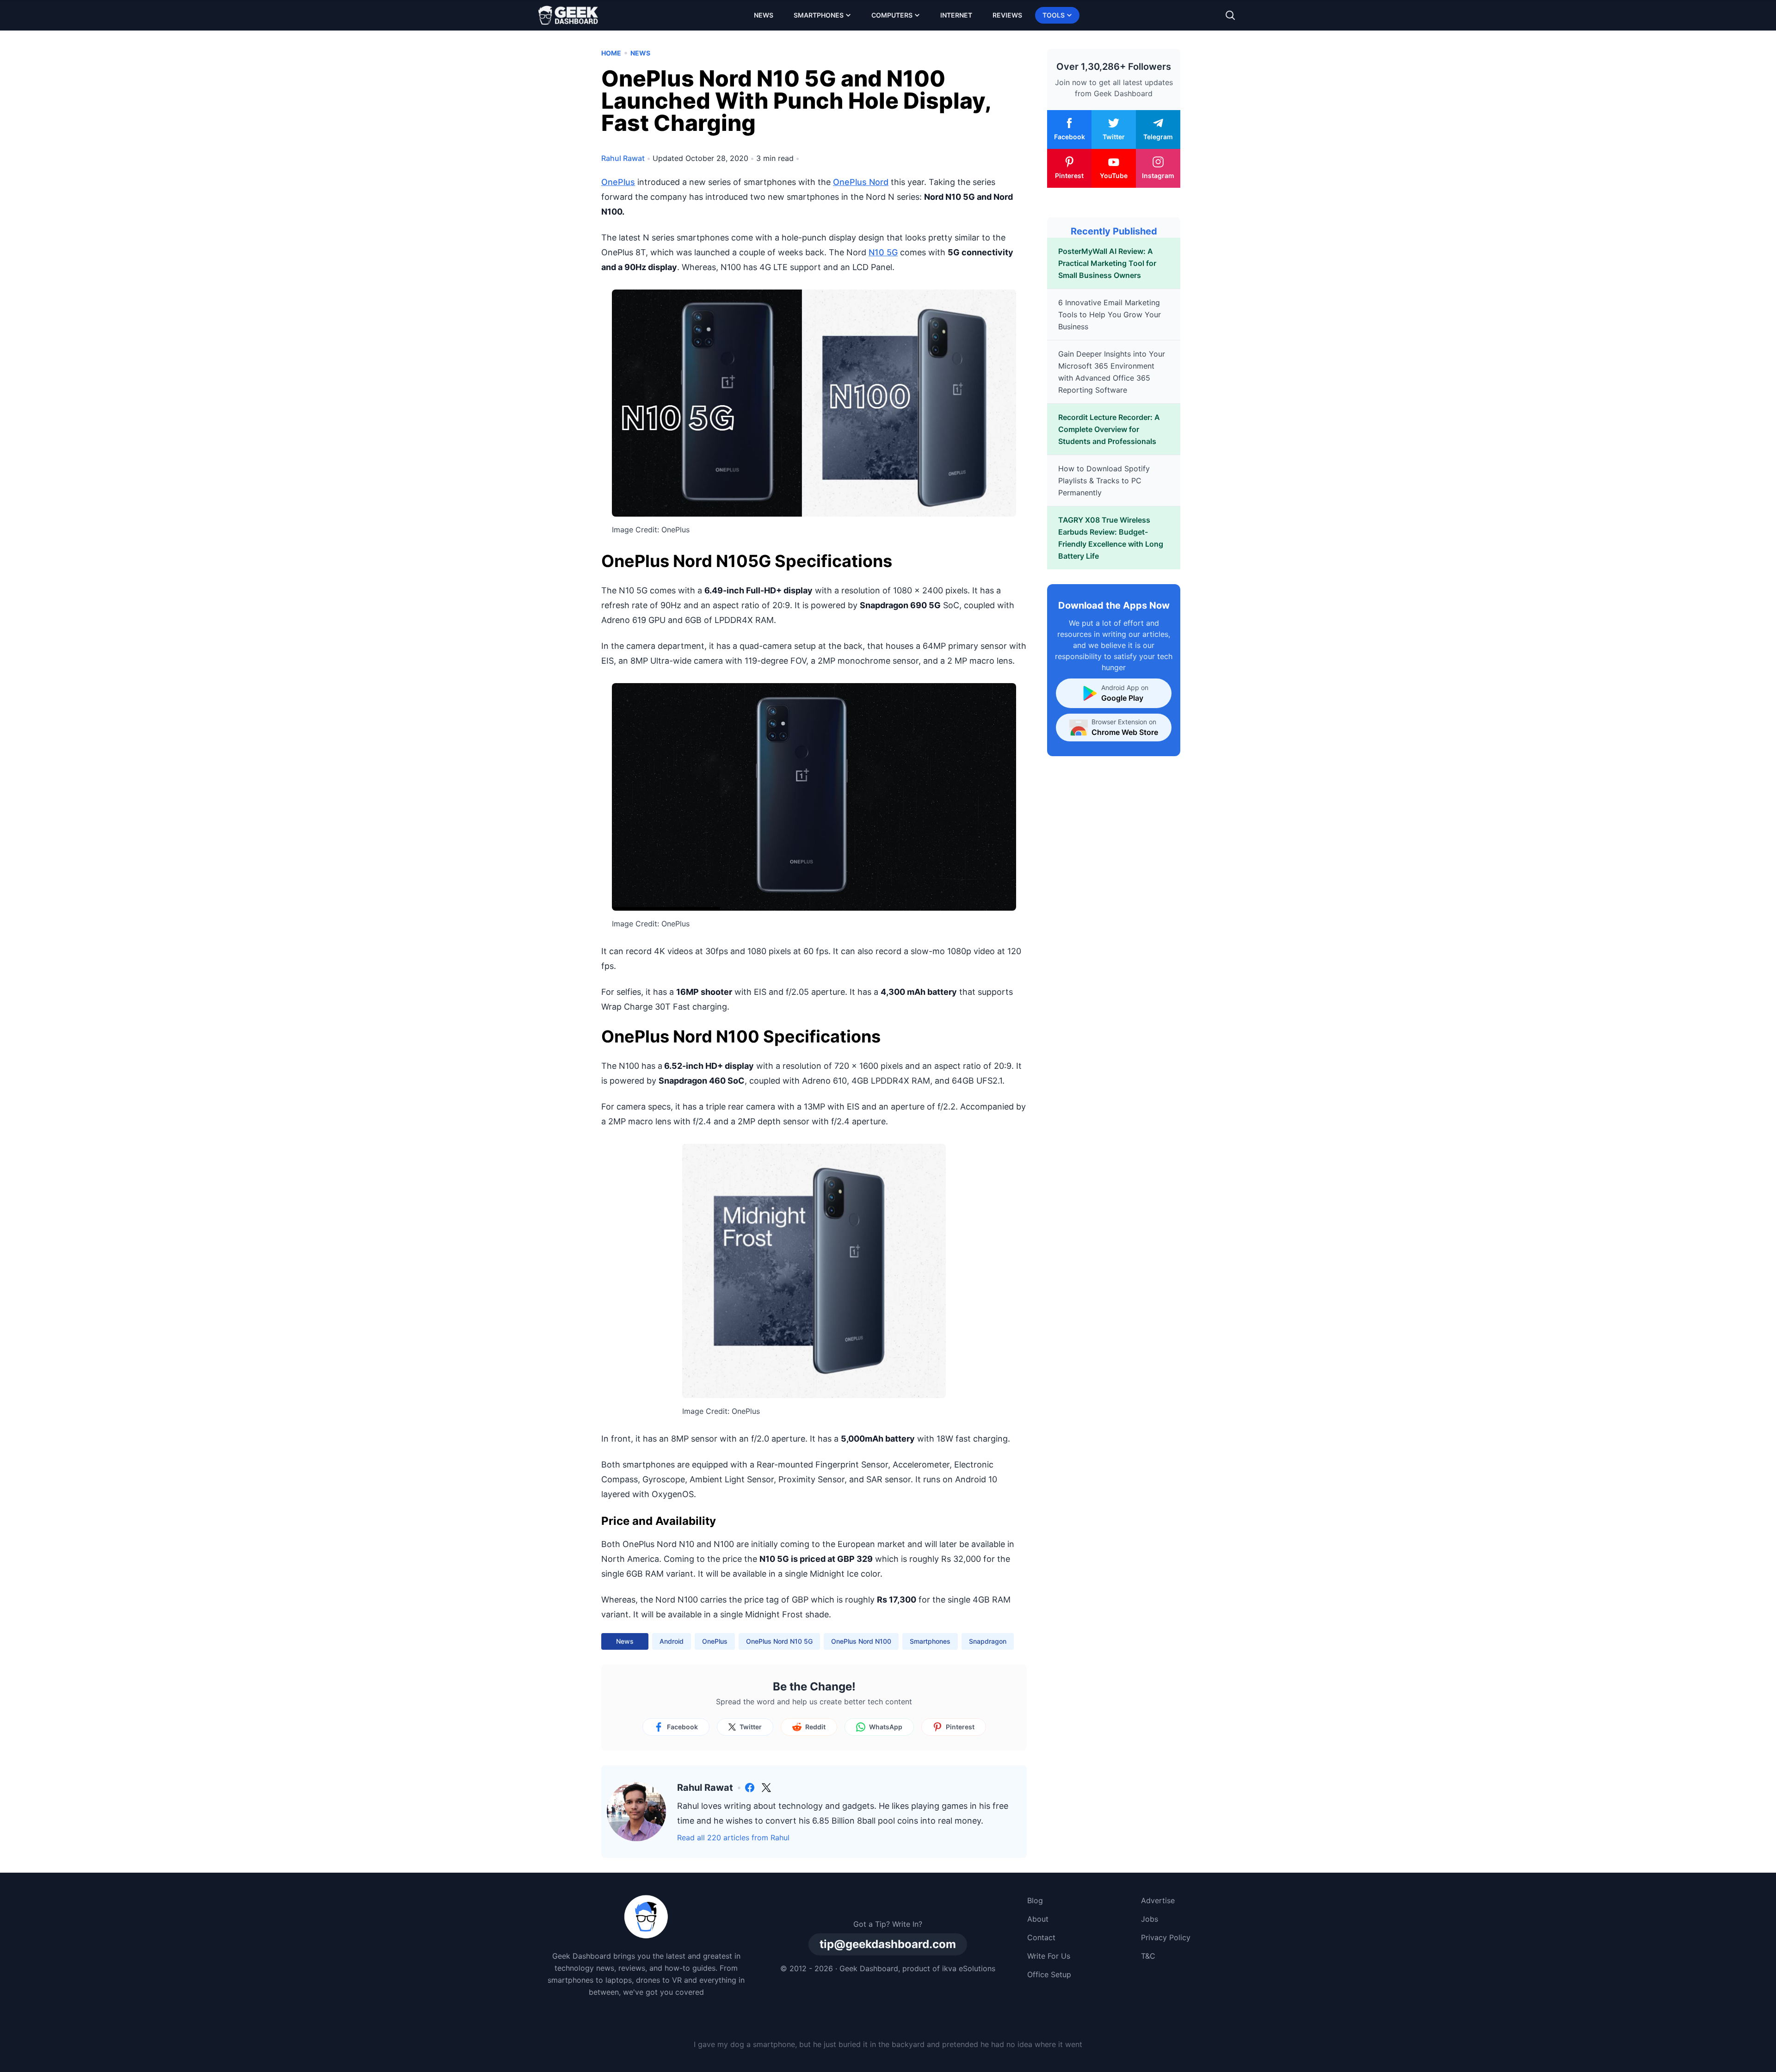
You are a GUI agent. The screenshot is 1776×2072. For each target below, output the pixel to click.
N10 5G (883, 252)
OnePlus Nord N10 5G (779, 1641)
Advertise (1158, 1900)
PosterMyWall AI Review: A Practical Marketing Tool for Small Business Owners (1107, 263)
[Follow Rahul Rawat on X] (766, 1788)
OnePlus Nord (861, 182)
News (764, 15)
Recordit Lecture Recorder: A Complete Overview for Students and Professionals (1109, 429)
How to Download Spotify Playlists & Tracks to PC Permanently (1104, 481)
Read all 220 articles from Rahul (733, 1838)
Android (672, 1641)
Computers (892, 15)
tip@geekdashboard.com (888, 1944)
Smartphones (819, 15)
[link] (750, 1788)
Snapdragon (988, 1641)
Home (611, 53)
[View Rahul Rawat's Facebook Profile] (750, 1788)
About (1038, 1919)
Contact (1041, 1937)
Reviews (1007, 15)
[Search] (1230, 15)
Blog (1035, 1900)
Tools (1054, 15)
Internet (956, 15)
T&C (1148, 1956)
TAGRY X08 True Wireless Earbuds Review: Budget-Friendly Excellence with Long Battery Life (1111, 538)
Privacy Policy (1166, 1937)
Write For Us (1049, 1956)
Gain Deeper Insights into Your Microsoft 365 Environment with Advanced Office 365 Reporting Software (1112, 372)
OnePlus (618, 182)
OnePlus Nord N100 (861, 1641)
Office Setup (1049, 1974)
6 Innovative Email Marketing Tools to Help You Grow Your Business (1110, 314)
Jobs (1150, 1919)
